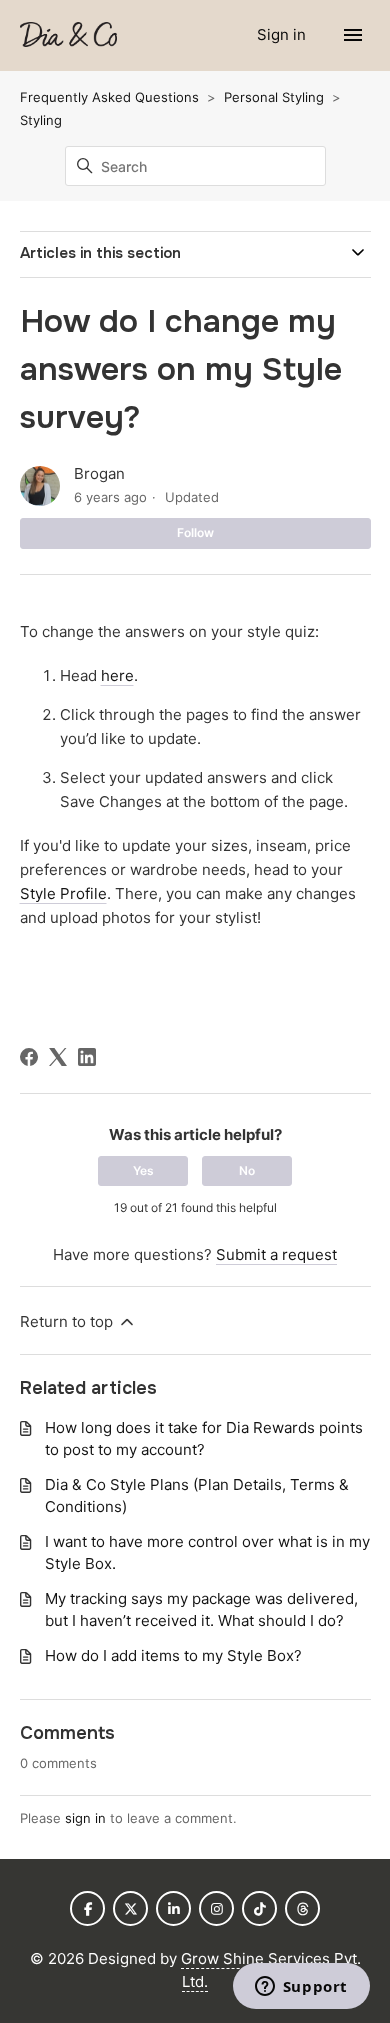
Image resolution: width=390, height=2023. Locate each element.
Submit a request (276, 1254)
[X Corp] (58, 1057)
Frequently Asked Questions (109, 97)
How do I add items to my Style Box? (173, 1655)
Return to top (68, 1321)
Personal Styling (274, 97)
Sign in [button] (283, 34)
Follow (195, 532)
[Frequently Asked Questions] (68, 35)
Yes (143, 1170)
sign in (85, 1818)
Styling (41, 120)
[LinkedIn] (87, 1057)
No (247, 1170)
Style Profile (63, 893)
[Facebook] (29, 1057)
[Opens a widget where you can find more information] (301, 1988)
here (117, 675)
